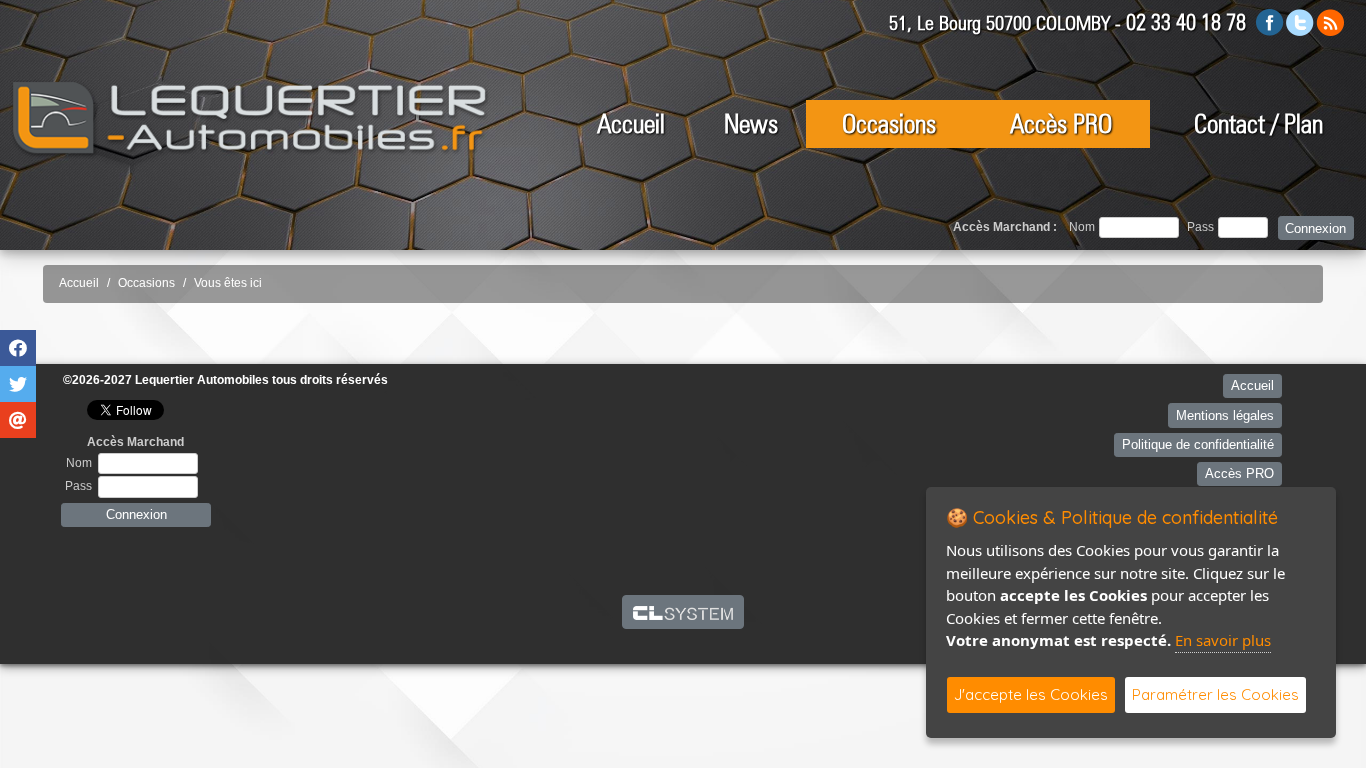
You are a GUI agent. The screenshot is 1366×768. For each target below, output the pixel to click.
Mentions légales (1225, 415)
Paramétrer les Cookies (1215, 694)
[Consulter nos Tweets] (1300, 21)
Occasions (889, 123)
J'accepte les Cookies (1031, 694)
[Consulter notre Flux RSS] (1330, 21)
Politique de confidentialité (1198, 444)
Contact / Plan (1258, 123)
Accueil (631, 123)
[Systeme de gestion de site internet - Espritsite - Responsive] (683, 612)
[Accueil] (250, 118)
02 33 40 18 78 (1186, 22)
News (751, 123)
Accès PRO (1061, 123)
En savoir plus (1223, 640)
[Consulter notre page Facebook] (1270, 21)
